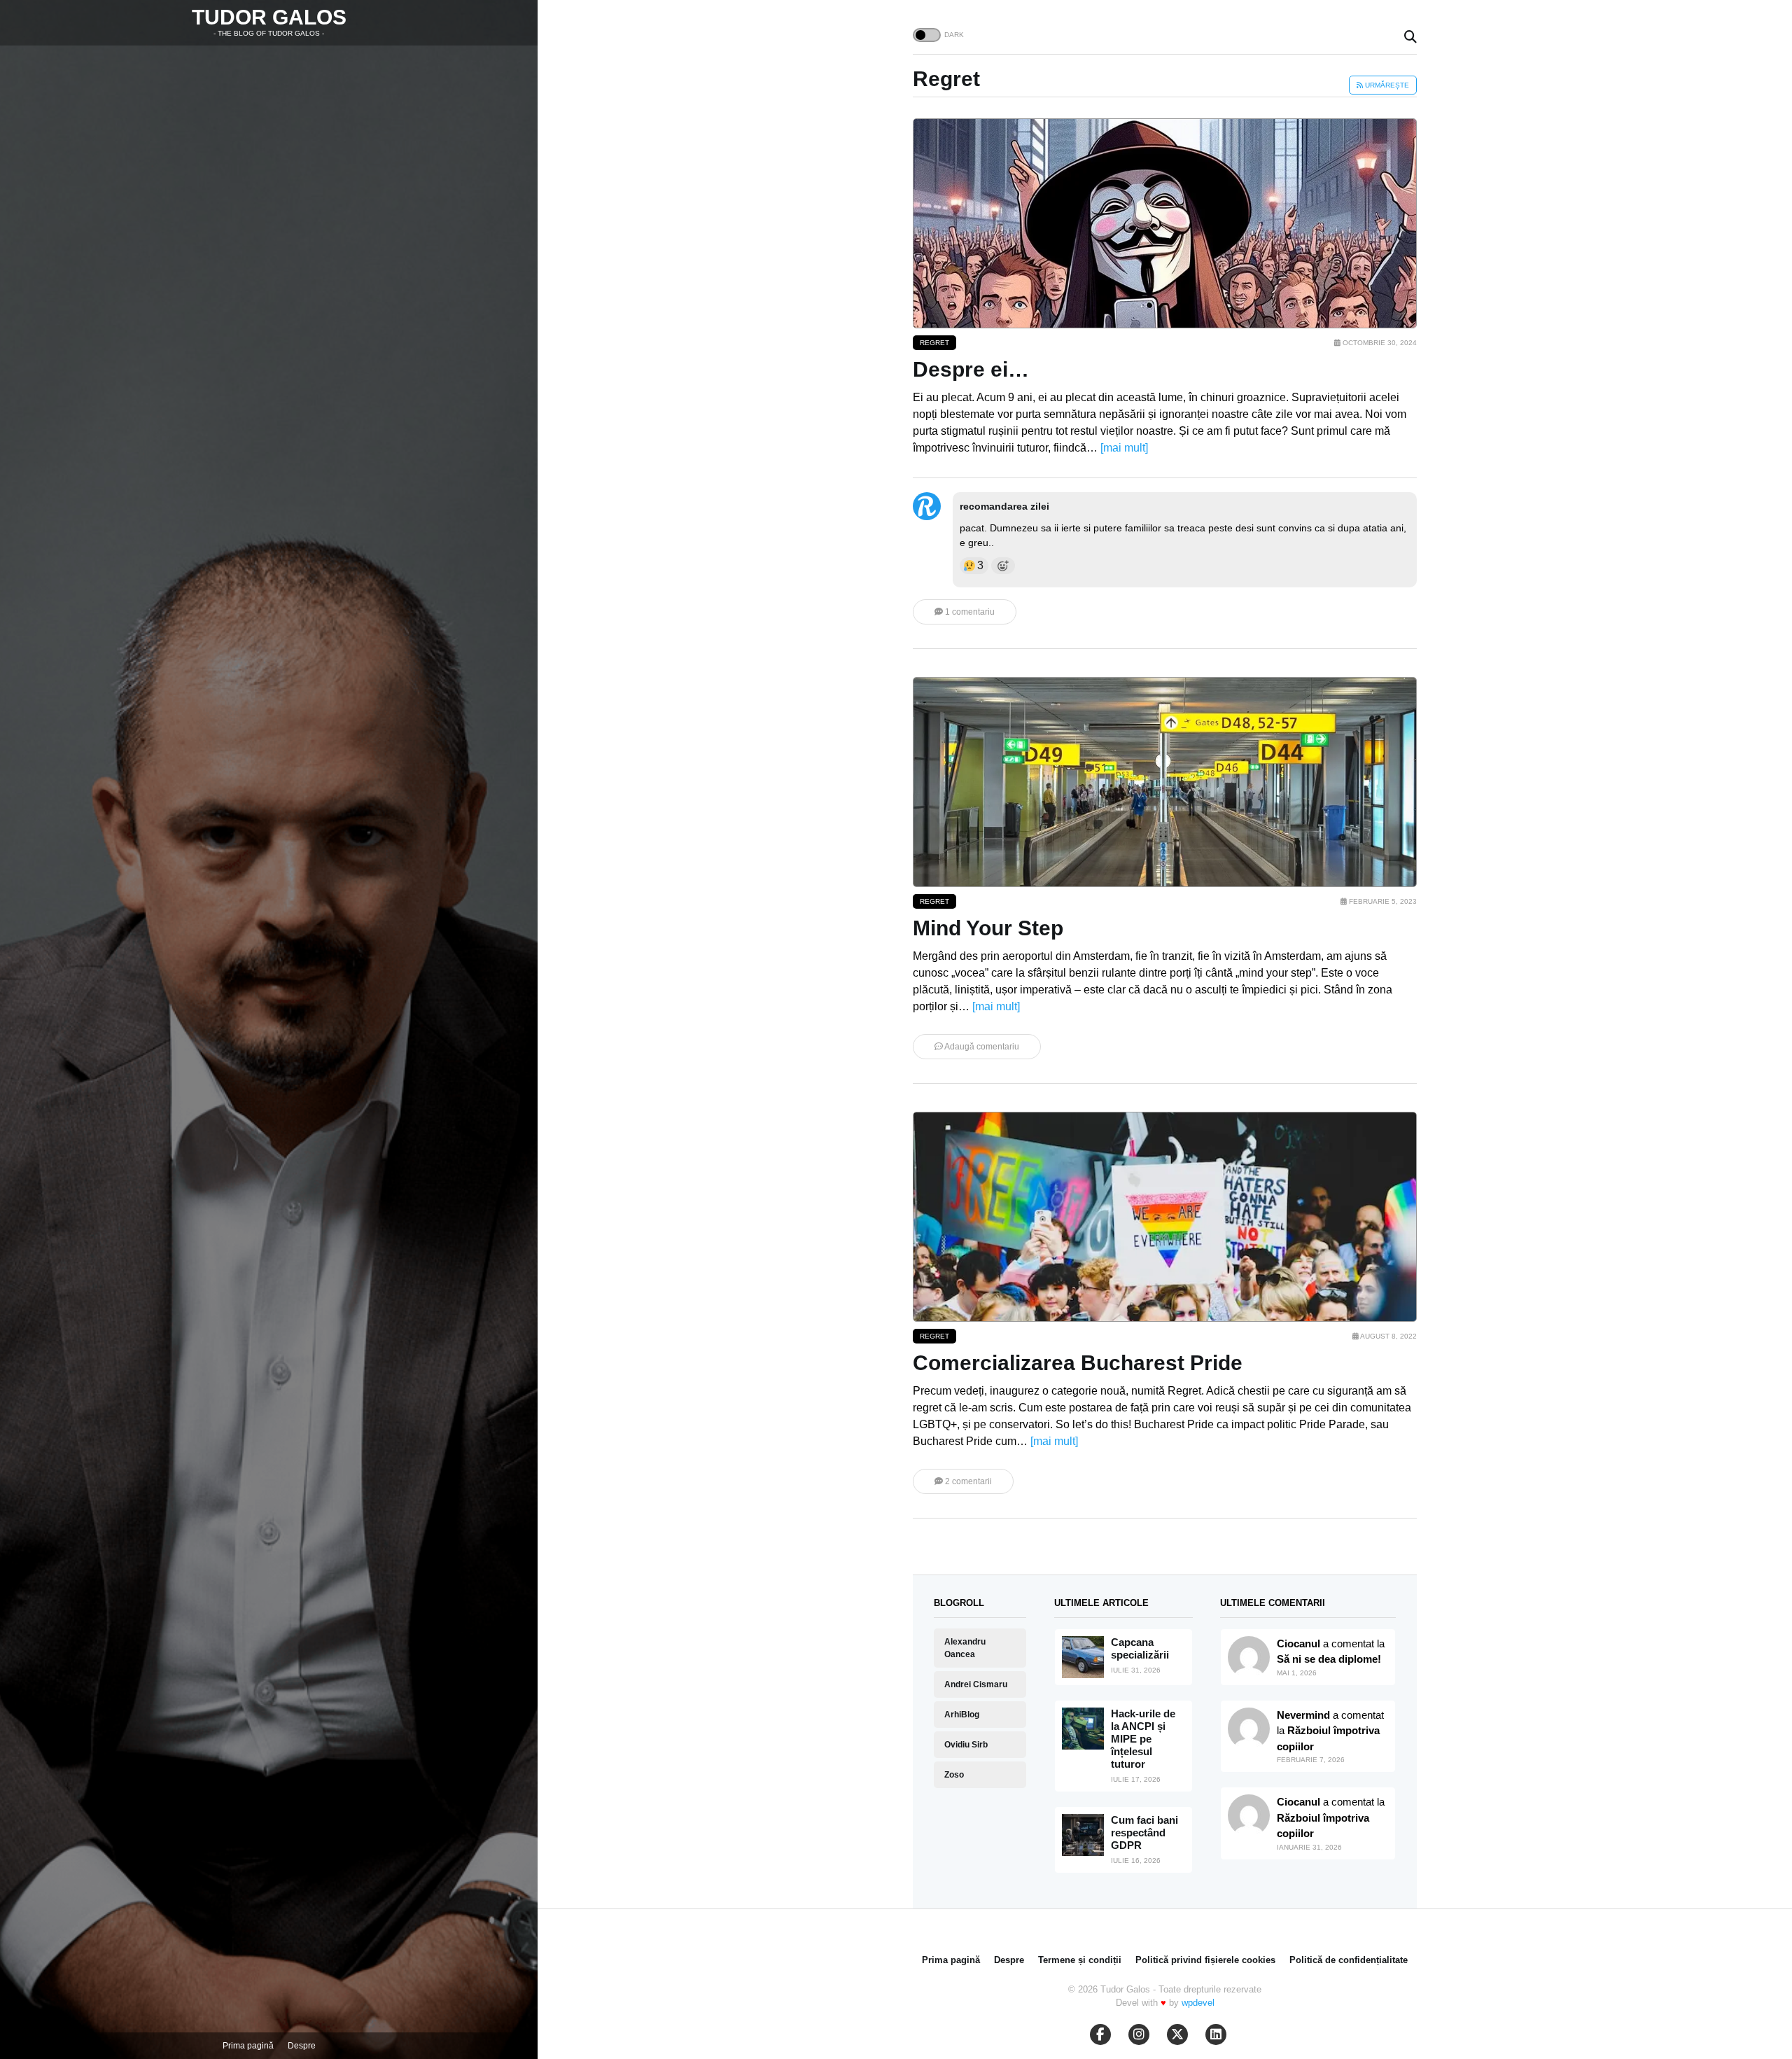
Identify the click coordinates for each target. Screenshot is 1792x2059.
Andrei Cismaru (976, 1684)
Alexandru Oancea (965, 1648)
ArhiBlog (962, 1715)
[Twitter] (1177, 2034)
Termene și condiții (1080, 1960)
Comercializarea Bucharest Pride (1078, 1363)
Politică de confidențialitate (1349, 1960)
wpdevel (1198, 2003)
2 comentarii (967, 1481)
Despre (302, 2046)
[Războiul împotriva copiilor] (1249, 1815)
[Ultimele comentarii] (1249, 1657)
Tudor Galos (269, 17)
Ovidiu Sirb (966, 1745)
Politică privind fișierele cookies (1205, 1960)
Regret (934, 343)
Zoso (954, 1775)
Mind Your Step (988, 928)
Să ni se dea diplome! (1329, 1659)
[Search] (1410, 37)
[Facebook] (1100, 2034)
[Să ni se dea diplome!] (1249, 1729)
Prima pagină (248, 2046)
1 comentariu (969, 612)
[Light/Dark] (927, 35)
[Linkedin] (1216, 2034)
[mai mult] (1124, 448)
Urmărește (1386, 85)
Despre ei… (971, 369)
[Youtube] (1139, 2034)
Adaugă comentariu (981, 1047)
